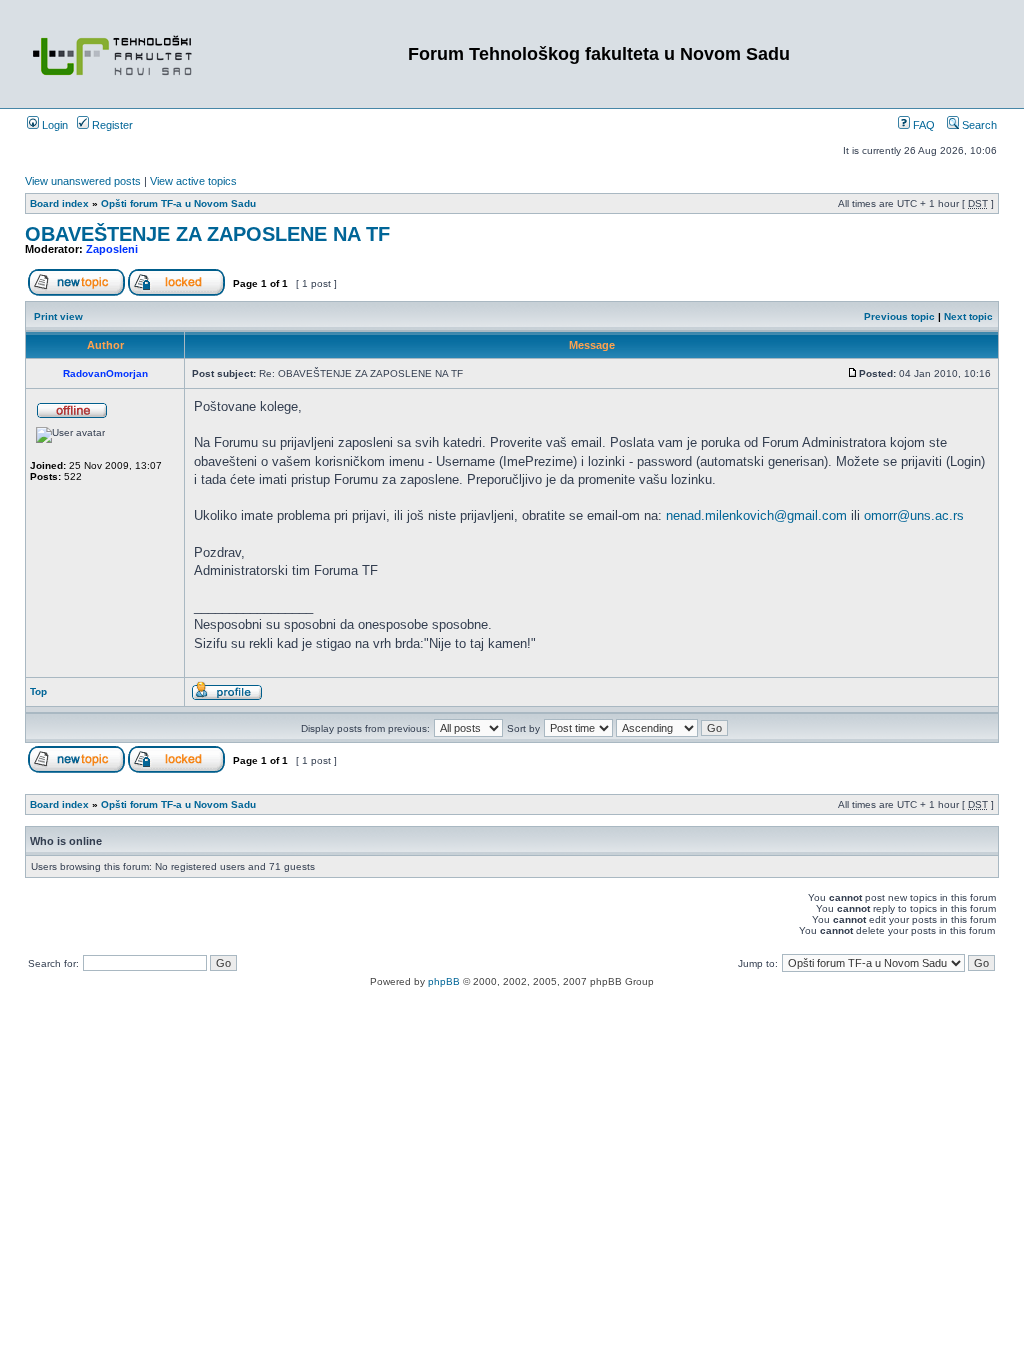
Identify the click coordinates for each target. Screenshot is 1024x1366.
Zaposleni (112, 249)
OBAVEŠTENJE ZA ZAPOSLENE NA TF (207, 234)
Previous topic (899, 316)
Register (111, 125)
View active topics (193, 181)
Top (38, 691)
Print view (58, 316)
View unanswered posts (83, 181)
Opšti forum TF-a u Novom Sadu (178, 203)
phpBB (444, 981)
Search (978, 125)
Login (53, 125)
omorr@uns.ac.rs (914, 515)
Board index (59, 203)
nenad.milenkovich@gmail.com (756, 515)
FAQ (922, 125)
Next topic (968, 316)
